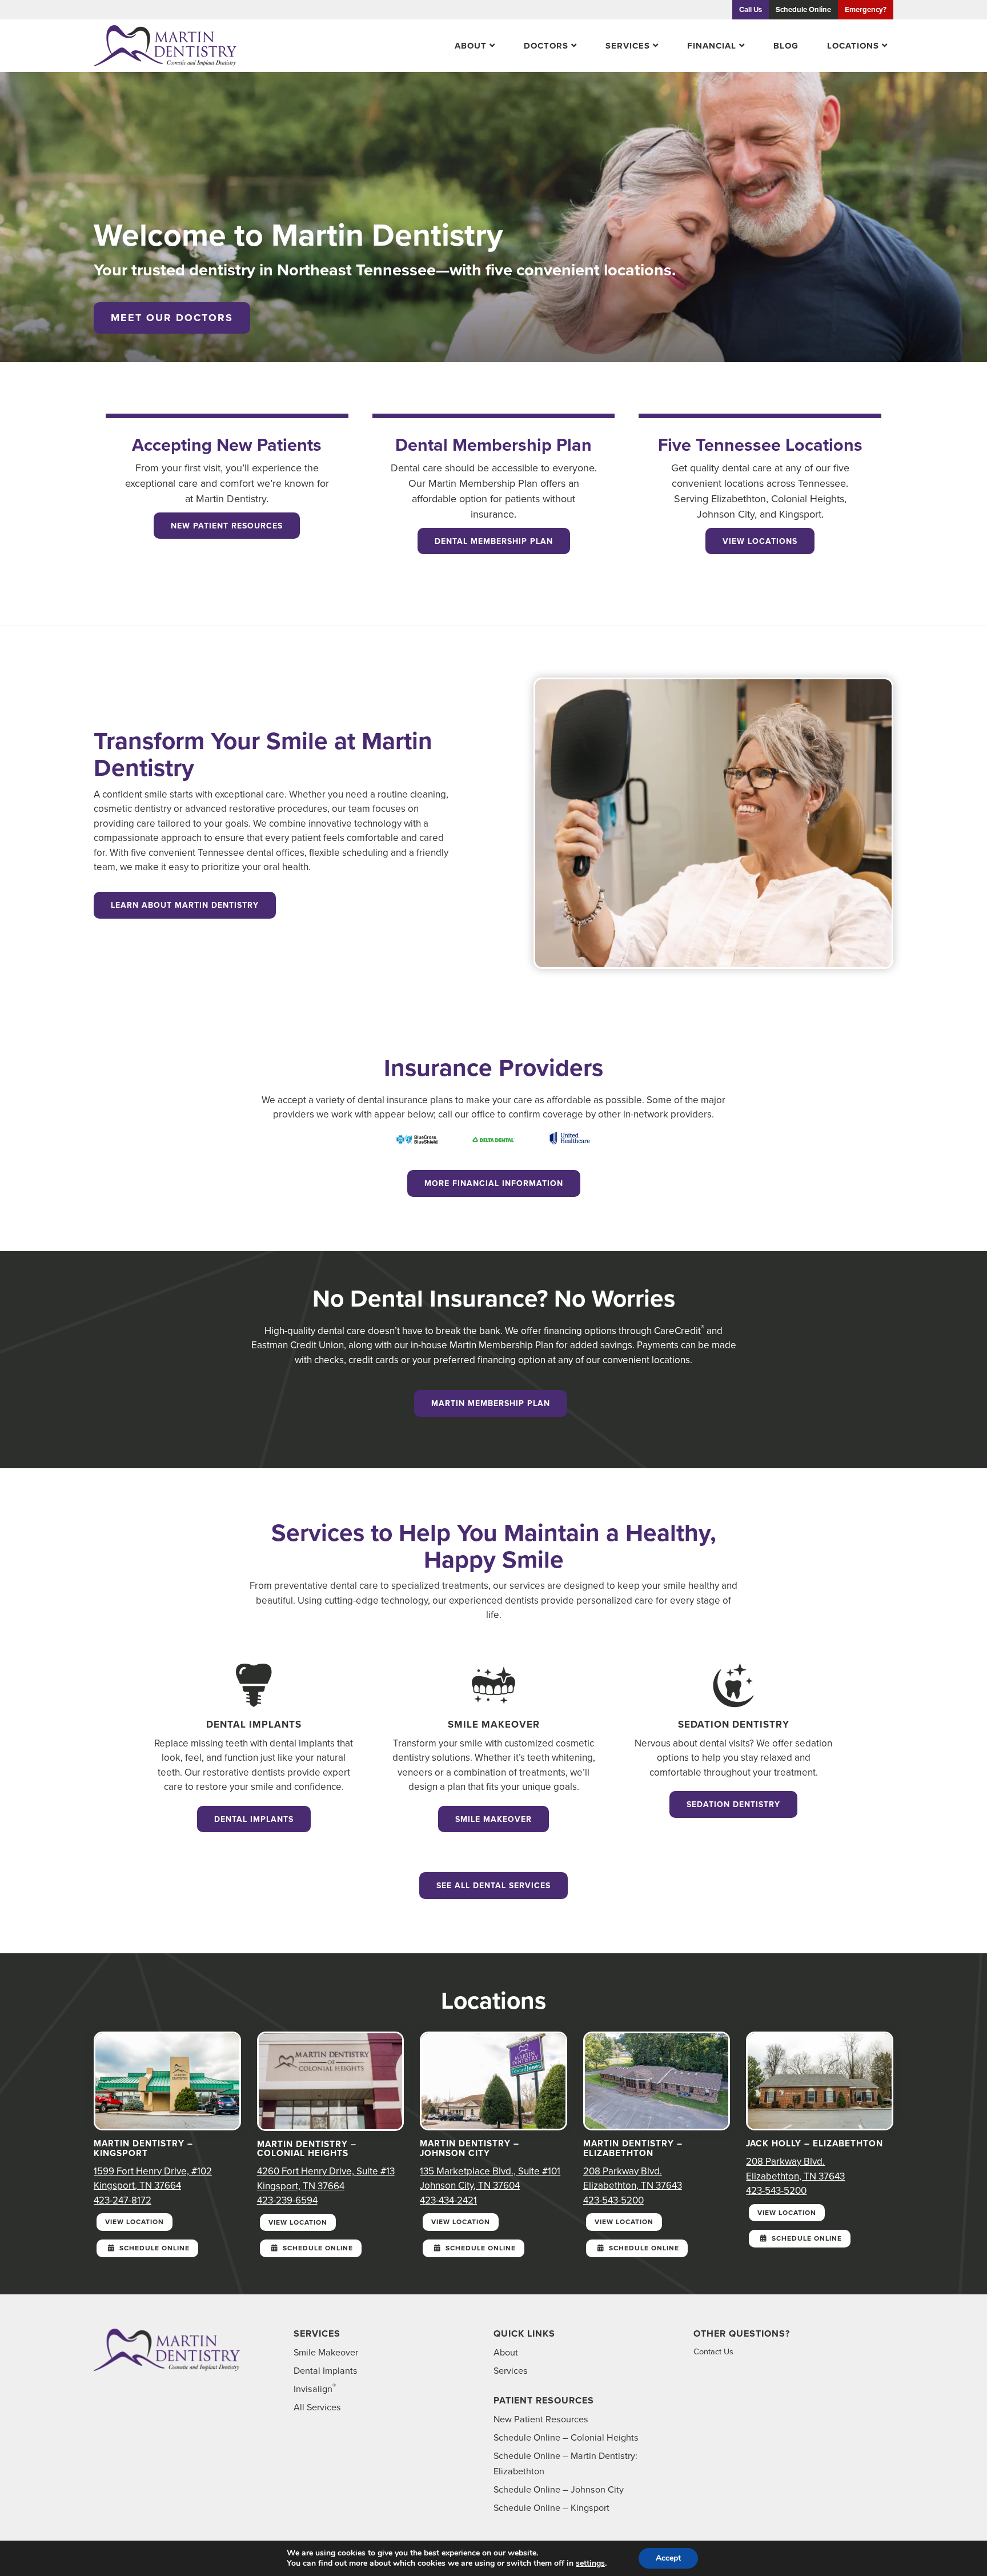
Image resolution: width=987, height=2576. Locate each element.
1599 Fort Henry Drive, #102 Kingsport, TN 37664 (153, 2179)
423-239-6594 (287, 2200)
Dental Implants (254, 1819)
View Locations (760, 541)
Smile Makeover (493, 1819)
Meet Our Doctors (172, 318)
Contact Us (713, 2351)
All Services (317, 2407)
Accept (668, 2558)
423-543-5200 (613, 2200)
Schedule (803, 9)
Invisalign (315, 2389)
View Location (135, 2222)
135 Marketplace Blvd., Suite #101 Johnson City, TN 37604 (490, 2179)
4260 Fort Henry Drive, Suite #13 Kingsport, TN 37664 (326, 2179)
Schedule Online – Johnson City (559, 2489)
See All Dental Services (493, 1886)
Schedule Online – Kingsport (551, 2508)
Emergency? (866, 9)
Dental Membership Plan (494, 541)
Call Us (751, 9)
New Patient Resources (227, 526)
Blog (786, 46)
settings (590, 2563)
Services (628, 46)
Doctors (546, 46)
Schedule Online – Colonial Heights (566, 2437)
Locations (853, 46)
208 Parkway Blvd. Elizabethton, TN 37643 (633, 2179)
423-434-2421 (448, 2200)
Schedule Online (153, 2248)
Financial (712, 46)
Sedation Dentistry (733, 1804)
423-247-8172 (123, 2200)
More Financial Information (494, 1183)
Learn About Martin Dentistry (185, 905)
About (471, 46)
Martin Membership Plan (491, 1403)
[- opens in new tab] (417, 1139)
